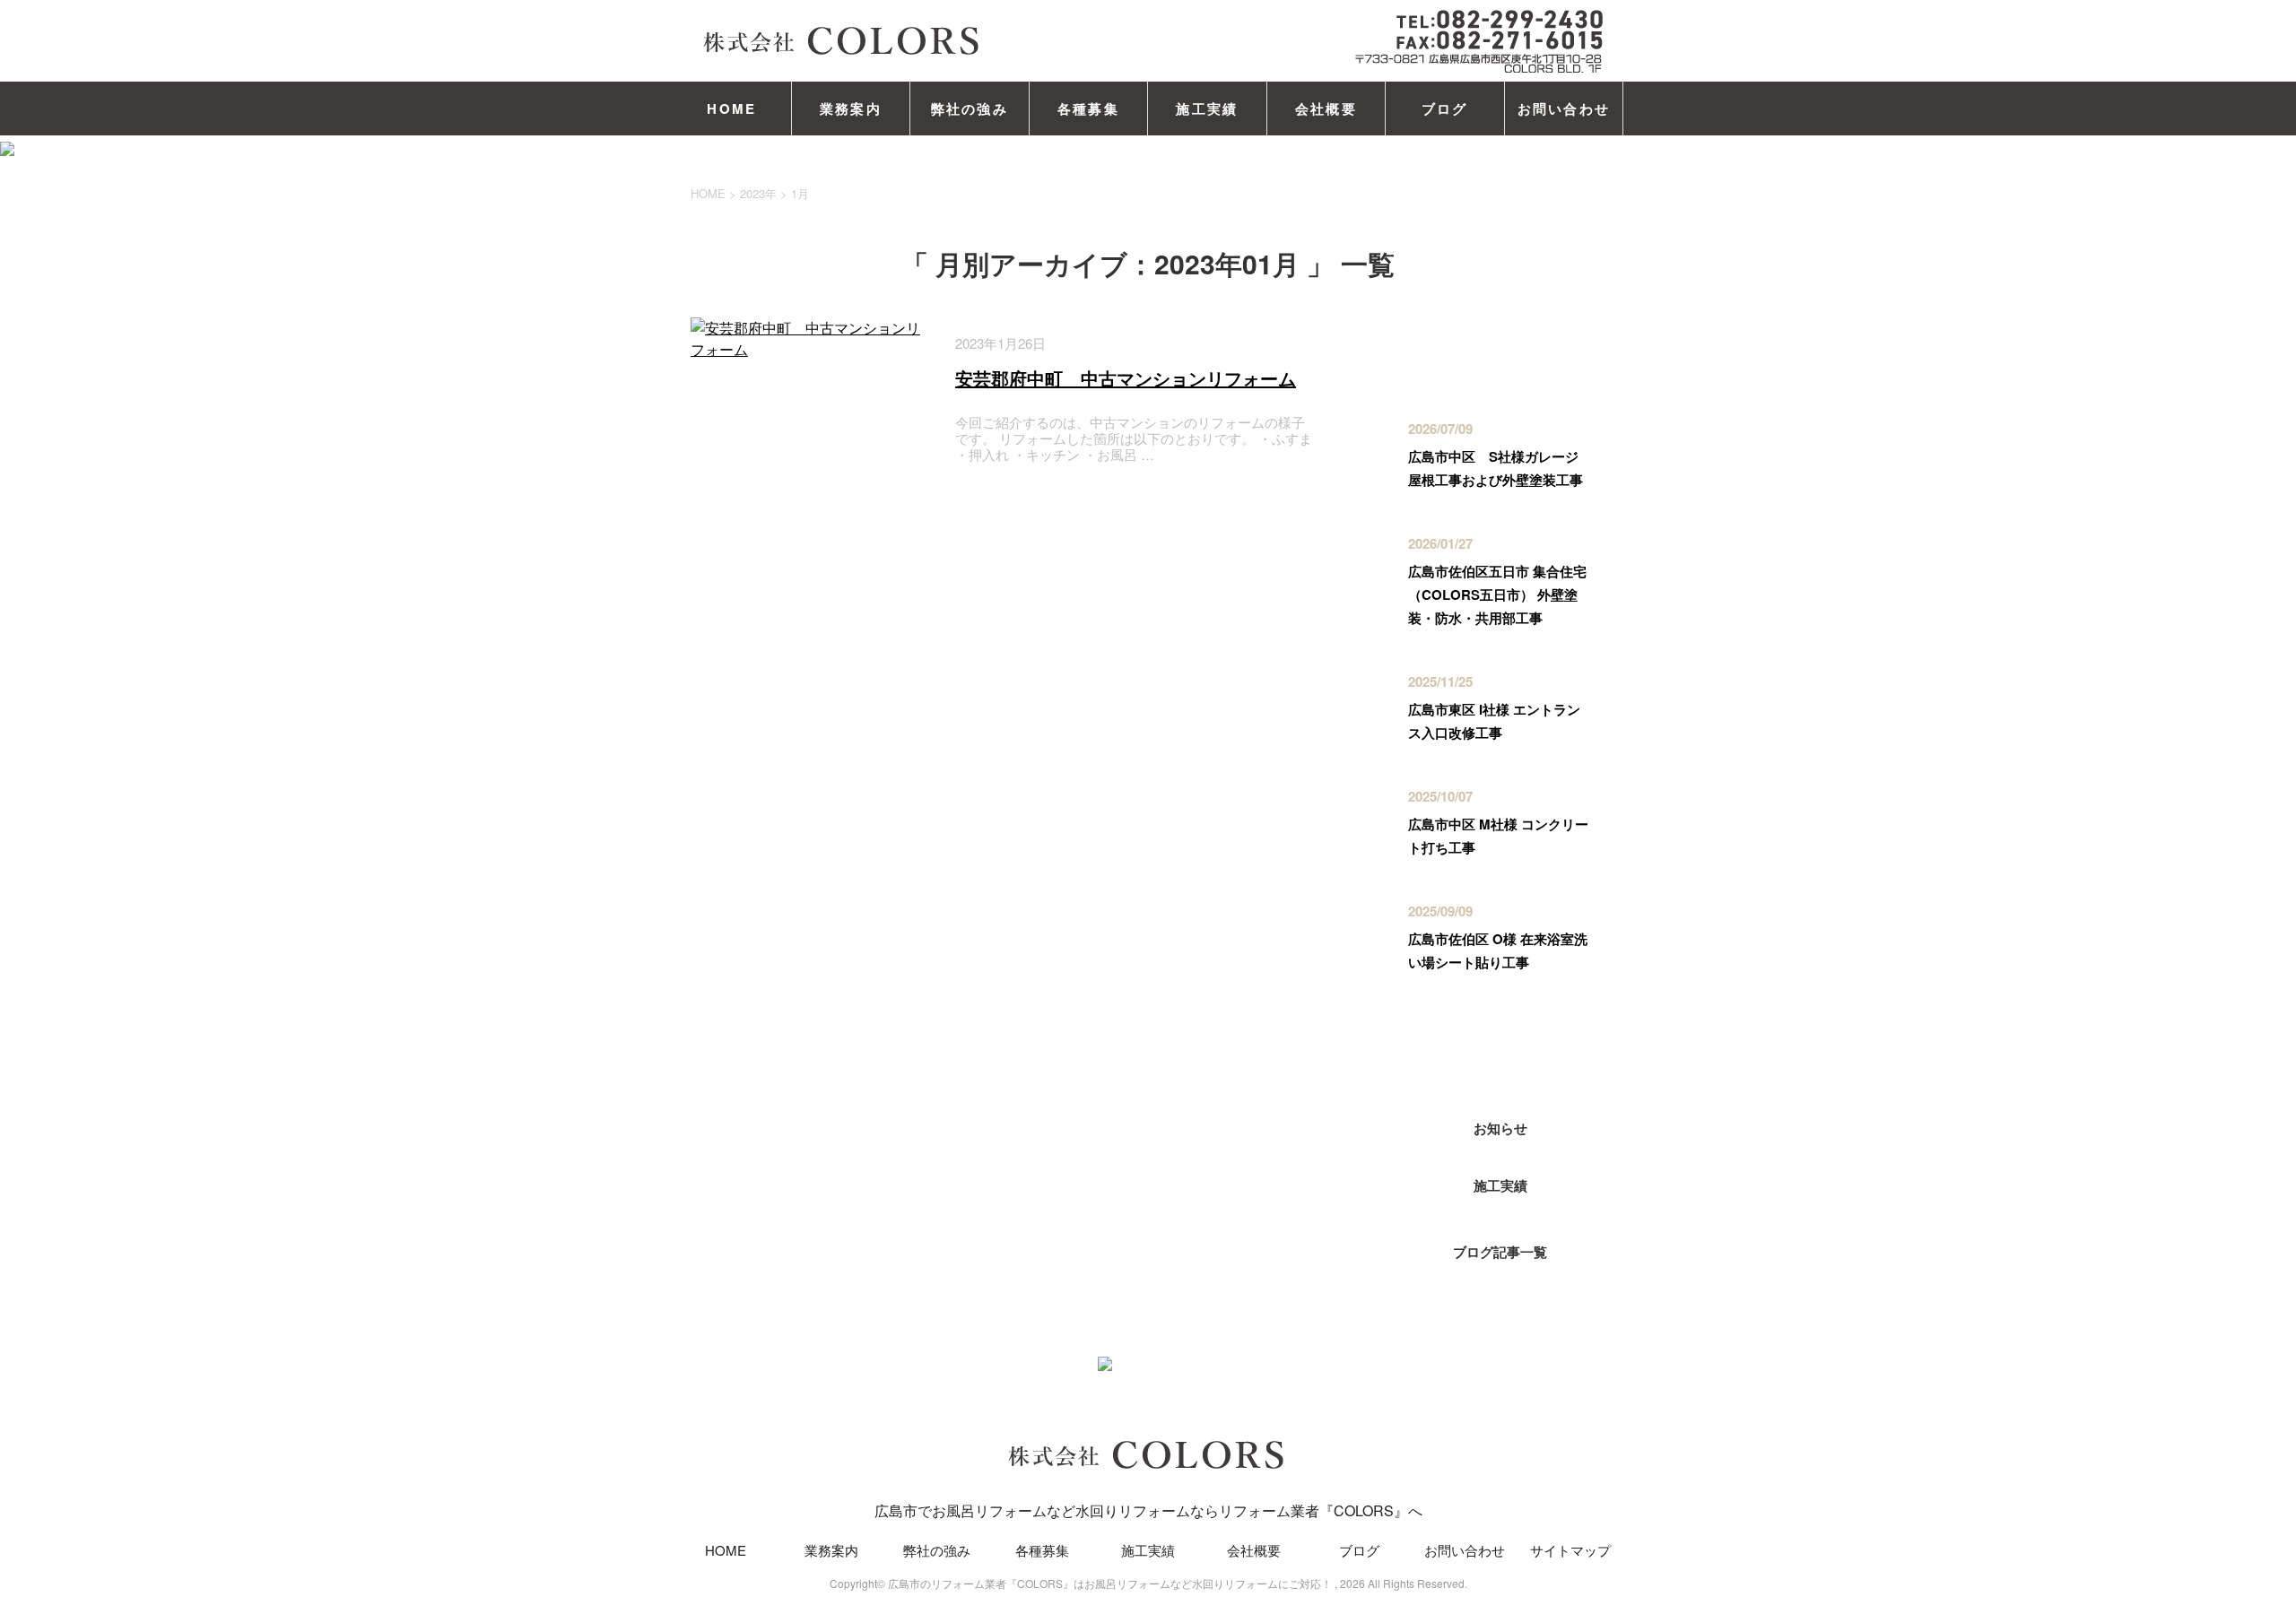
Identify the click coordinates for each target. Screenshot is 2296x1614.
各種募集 (1088, 108)
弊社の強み (970, 108)
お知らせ (1500, 1128)
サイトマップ (1570, 1550)
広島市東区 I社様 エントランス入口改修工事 (1494, 721)
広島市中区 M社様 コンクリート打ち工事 (1498, 836)
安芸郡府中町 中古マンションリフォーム (1126, 378)
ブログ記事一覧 (1500, 1252)
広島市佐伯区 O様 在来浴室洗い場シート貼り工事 (1498, 950)
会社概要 (1326, 108)
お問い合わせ (1564, 108)
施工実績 (1207, 108)
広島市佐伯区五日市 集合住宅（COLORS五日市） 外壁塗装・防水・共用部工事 (1497, 594)
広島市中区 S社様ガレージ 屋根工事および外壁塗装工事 (1500, 468)
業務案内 (851, 108)
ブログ (1445, 108)
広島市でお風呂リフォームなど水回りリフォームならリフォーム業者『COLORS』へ (1148, 1510)
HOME (731, 108)
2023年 (758, 193)
